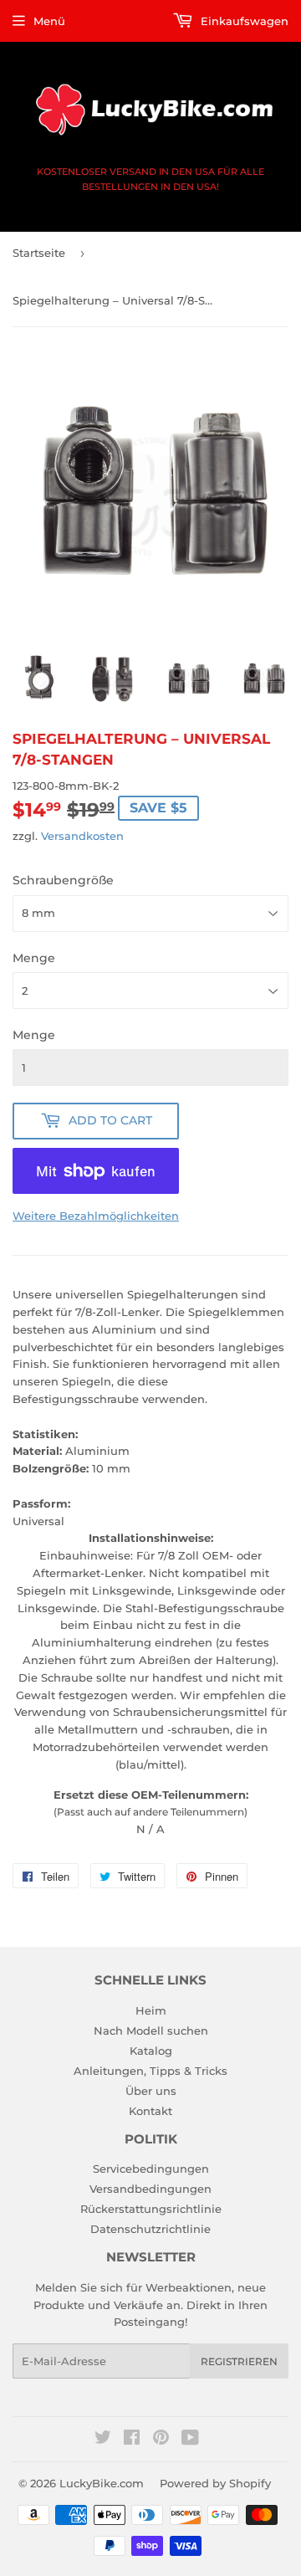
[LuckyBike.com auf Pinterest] (161, 2440)
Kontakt (150, 2111)
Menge (34, 958)
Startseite (39, 253)
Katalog (151, 2051)
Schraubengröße (63, 880)
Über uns (151, 2091)
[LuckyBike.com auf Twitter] (103, 2440)
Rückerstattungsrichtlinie (151, 2209)
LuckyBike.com (102, 2483)
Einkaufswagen (243, 21)
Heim (151, 2010)
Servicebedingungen (151, 2169)
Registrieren (239, 2361)
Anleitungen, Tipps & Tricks (150, 2071)
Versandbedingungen (150, 2189)
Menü (49, 21)
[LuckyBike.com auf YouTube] (190, 2440)
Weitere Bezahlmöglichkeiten (96, 1216)
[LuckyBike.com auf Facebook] (132, 2440)
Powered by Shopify (215, 2483)
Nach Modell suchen (151, 2031)
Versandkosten (82, 836)
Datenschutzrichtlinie (150, 2229)
